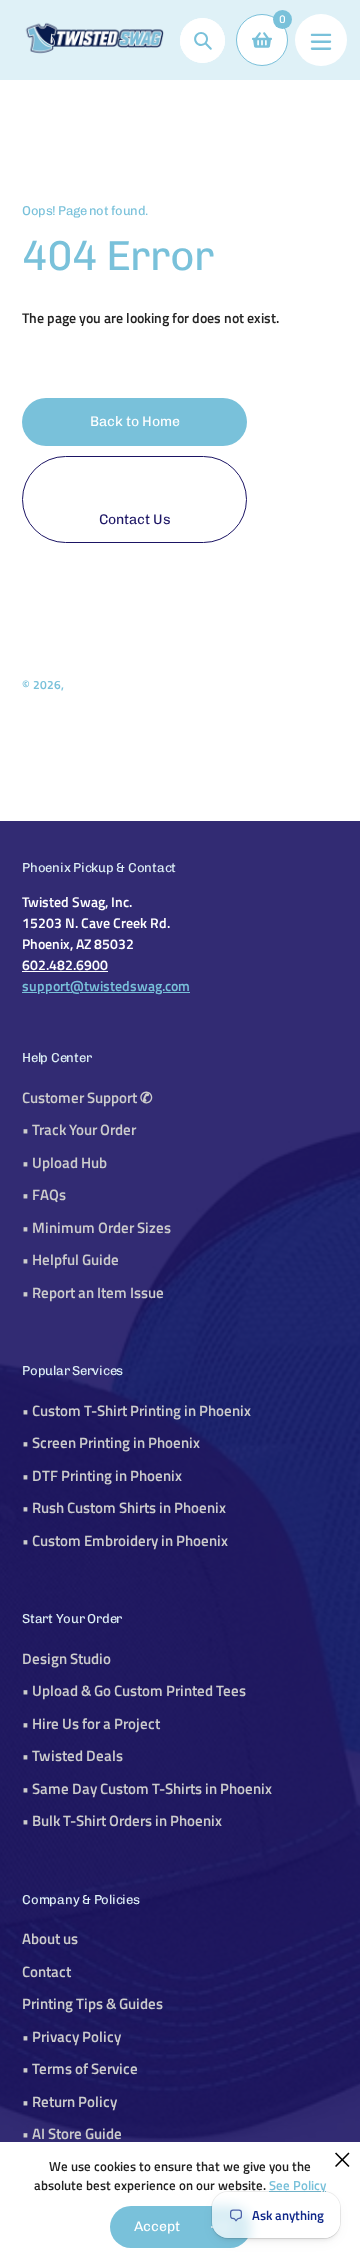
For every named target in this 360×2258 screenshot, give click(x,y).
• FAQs (44, 1194)
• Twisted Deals (72, 1755)
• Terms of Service (80, 2068)
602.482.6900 (65, 964)
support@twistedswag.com (106, 985)
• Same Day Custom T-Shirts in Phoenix (147, 1788)
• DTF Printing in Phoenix (102, 1475)
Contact (46, 1971)
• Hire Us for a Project (91, 1723)
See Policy (297, 2185)
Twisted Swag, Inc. (114, 684)
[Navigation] (321, 40)
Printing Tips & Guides (92, 2003)
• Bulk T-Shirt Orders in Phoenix (122, 1820)
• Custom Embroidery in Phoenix (125, 1540)
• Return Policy (69, 2101)
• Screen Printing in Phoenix (111, 1442)
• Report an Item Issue (93, 1292)
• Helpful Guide (70, 1259)
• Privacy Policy (71, 2036)
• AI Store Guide (72, 2133)
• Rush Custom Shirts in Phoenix (124, 1507)
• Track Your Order (79, 1129)
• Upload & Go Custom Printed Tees (134, 1690)
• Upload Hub (64, 1162)
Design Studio (66, 1658)
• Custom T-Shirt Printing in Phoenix (136, 1410)
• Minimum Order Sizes (96, 1227)
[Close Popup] (342, 2159)
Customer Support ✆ (87, 1097)
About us (50, 1938)
